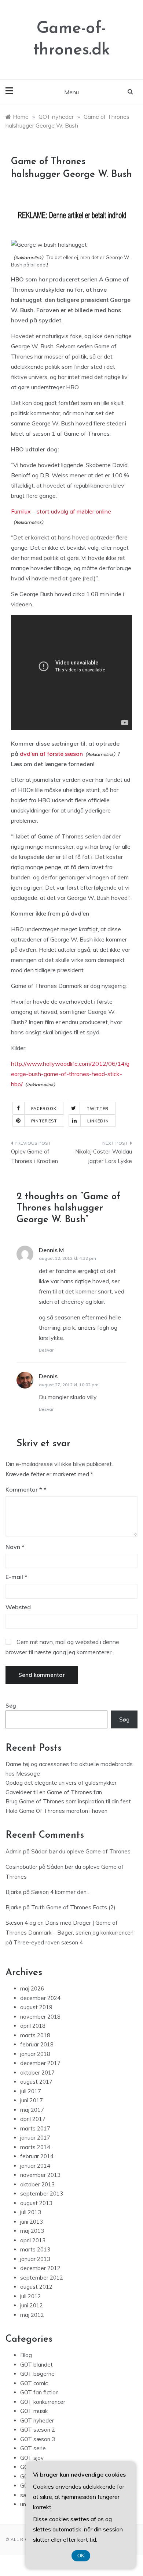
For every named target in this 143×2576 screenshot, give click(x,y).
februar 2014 (37, 2156)
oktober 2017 (37, 2073)
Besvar (46, 1350)
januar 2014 (35, 2166)
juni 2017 (32, 2100)
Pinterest (44, 1121)
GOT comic (34, 2383)
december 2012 (40, 2268)
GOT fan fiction (39, 2392)
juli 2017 (31, 2091)
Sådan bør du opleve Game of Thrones (81, 1851)
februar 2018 (37, 2044)
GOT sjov (32, 2458)
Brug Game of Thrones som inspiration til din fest (68, 1801)
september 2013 (42, 2194)
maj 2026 (32, 1988)
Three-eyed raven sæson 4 (48, 1942)
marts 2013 (35, 2249)
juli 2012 (31, 2296)
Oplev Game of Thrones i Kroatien (34, 1156)
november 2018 (40, 2017)
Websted (18, 1607)
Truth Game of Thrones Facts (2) (73, 1907)
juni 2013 (32, 2222)
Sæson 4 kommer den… (61, 1892)
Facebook (44, 1109)
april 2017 (33, 2119)
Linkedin (98, 1121)
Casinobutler (21, 1867)
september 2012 (42, 2278)
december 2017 (40, 2063)
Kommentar (24, 1489)
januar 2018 (35, 2054)
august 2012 (36, 2287)
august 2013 (36, 2203)
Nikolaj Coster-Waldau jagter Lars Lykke (104, 1156)
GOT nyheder (37, 2420)
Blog (26, 2355)
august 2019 (36, 2007)
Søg (11, 1706)
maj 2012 (32, 2315)
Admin (14, 1851)
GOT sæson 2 (38, 2430)
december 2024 (40, 1998)
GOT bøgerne (37, 2374)
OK (81, 2556)
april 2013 (33, 2240)
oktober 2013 (37, 2184)
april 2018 (33, 2026)
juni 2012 (32, 2305)
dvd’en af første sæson (51, 754)
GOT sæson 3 (38, 2439)
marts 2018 (35, 2035)
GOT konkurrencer (43, 2402)
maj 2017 (32, 2110)
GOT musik (34, 2411)
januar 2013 (35, 2259)
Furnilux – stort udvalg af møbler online (61, 511)
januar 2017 (35, 2138)
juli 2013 (31, 2212)
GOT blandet (36, 2365)
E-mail (16, 1577)
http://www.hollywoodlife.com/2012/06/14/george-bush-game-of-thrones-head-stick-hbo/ (70, 1074)
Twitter (98, 1109)
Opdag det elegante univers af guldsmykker (61, 1783)
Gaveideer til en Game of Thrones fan (54, 1792)
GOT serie (33, 2448)
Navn (15, 1547)
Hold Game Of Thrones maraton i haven (56, 1811)
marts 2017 (35, 2128)
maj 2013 (32, 2231)
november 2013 (40, 2175)
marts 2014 (35, 2147)
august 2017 (36, 2082)
